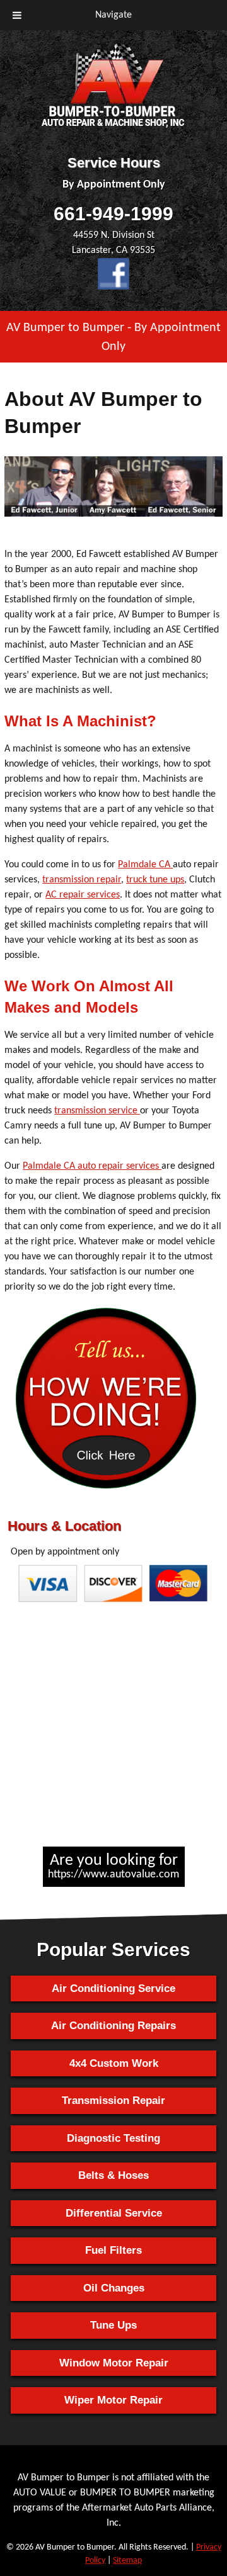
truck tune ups (155, 880)
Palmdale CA (145, 865)
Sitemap (127, 2561)
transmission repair (82, 880)
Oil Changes (114, 2288)
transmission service (97, 1111)
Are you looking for (113, 1866)
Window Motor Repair (114, 2363)
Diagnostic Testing (113, 2138)
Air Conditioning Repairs (113, 2026)
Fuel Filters (113, 2250)
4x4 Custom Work (114, 2063)
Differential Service (114, 2213)
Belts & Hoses (113, 2175)
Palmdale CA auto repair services (92, 1166)
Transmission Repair (113, 2101)
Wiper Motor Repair (113, 2400)
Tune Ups (113, 2325)
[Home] (113, 128)
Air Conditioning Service (113, 1988)
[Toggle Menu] (17, 15)
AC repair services (83, 895)
